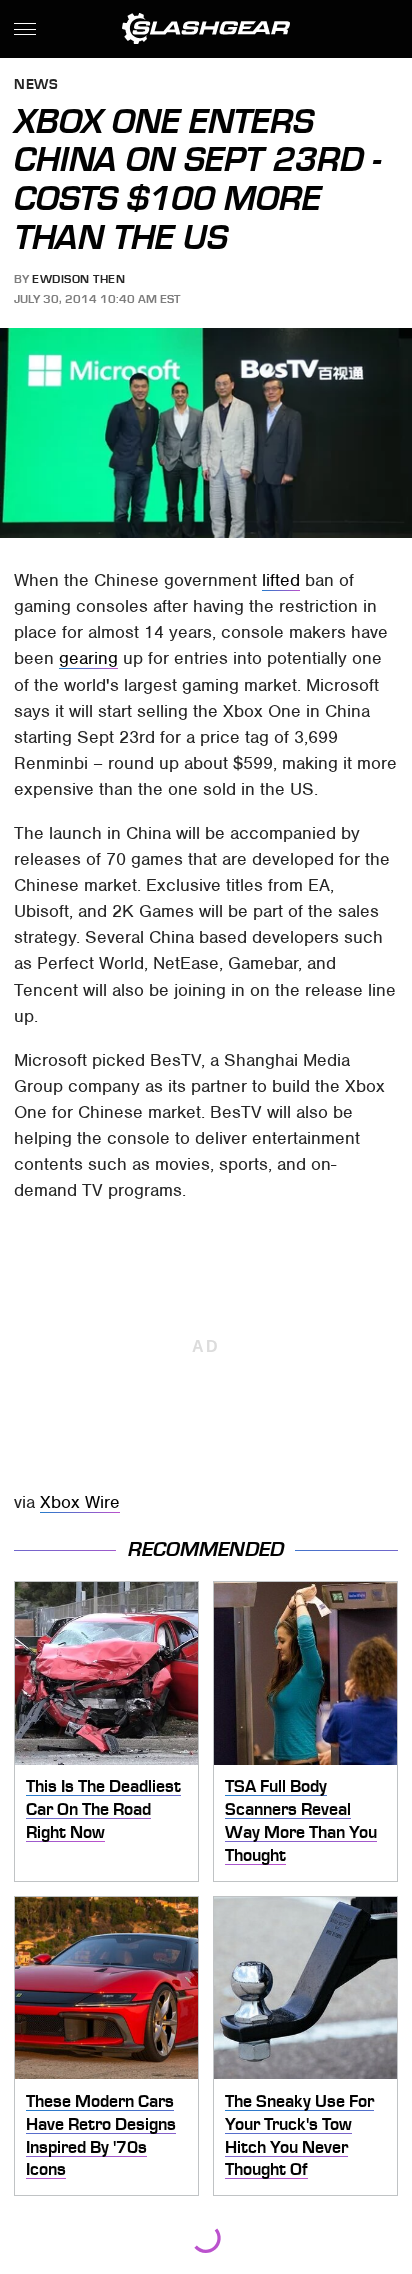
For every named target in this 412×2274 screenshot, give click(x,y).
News (36, 85)
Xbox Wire (80, 1502)
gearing (88, 658)
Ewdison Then (78, 279)
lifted (281, 580)
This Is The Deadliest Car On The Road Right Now (103, 1808)
